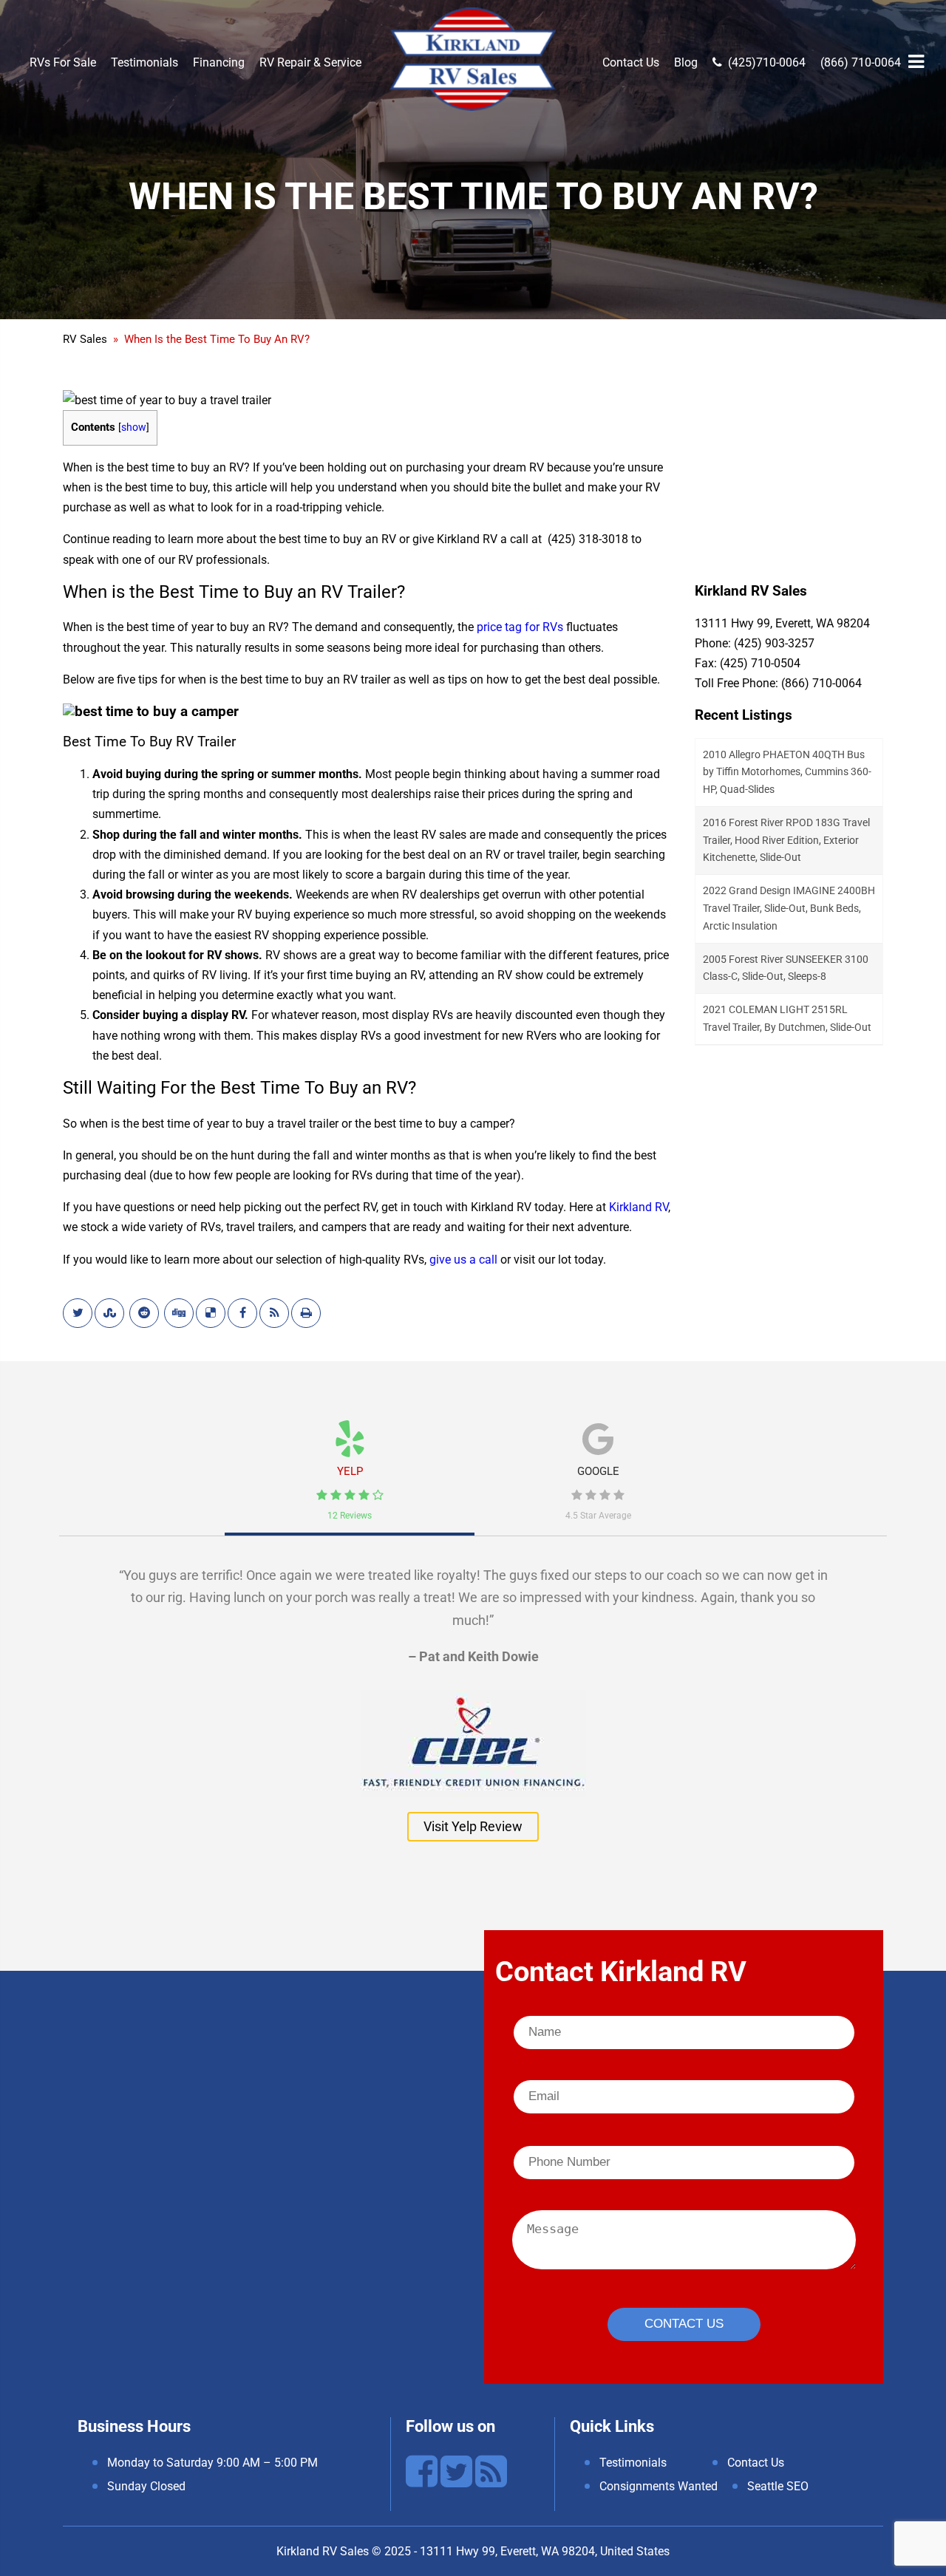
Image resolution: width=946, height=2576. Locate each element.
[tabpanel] (473, 1697)
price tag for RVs (520, 627)
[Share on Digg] (179, 1313)
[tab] (350, 1465)
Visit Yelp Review (473, 1826)
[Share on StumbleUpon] (109, 1313)
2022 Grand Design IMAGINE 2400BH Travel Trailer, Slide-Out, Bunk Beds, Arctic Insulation (789, 908)
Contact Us (631, 62)
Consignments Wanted (659, 2486)
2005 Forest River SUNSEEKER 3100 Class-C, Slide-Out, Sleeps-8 (786, 968)
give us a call (463, 1260)
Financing (219, 62)
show (134, 427)
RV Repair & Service (310, 62)
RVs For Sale (63, 62)
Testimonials (144, 62)
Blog (686, 62)
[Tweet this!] (78, 1313)
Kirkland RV (639, 1207)
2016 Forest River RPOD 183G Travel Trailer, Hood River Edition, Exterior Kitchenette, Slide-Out (786, 840)
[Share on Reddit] (144, 1313)
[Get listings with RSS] (274, 1313)
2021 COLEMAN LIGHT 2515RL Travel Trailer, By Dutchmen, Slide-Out (787, 1018)
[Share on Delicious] (211, 1313)
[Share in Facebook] (242, 1313)
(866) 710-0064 (861, 62)
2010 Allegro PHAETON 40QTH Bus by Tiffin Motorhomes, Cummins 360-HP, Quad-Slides (787, 772)
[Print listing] (306, 1313)
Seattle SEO (778, 2486)
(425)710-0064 (767, 62)
